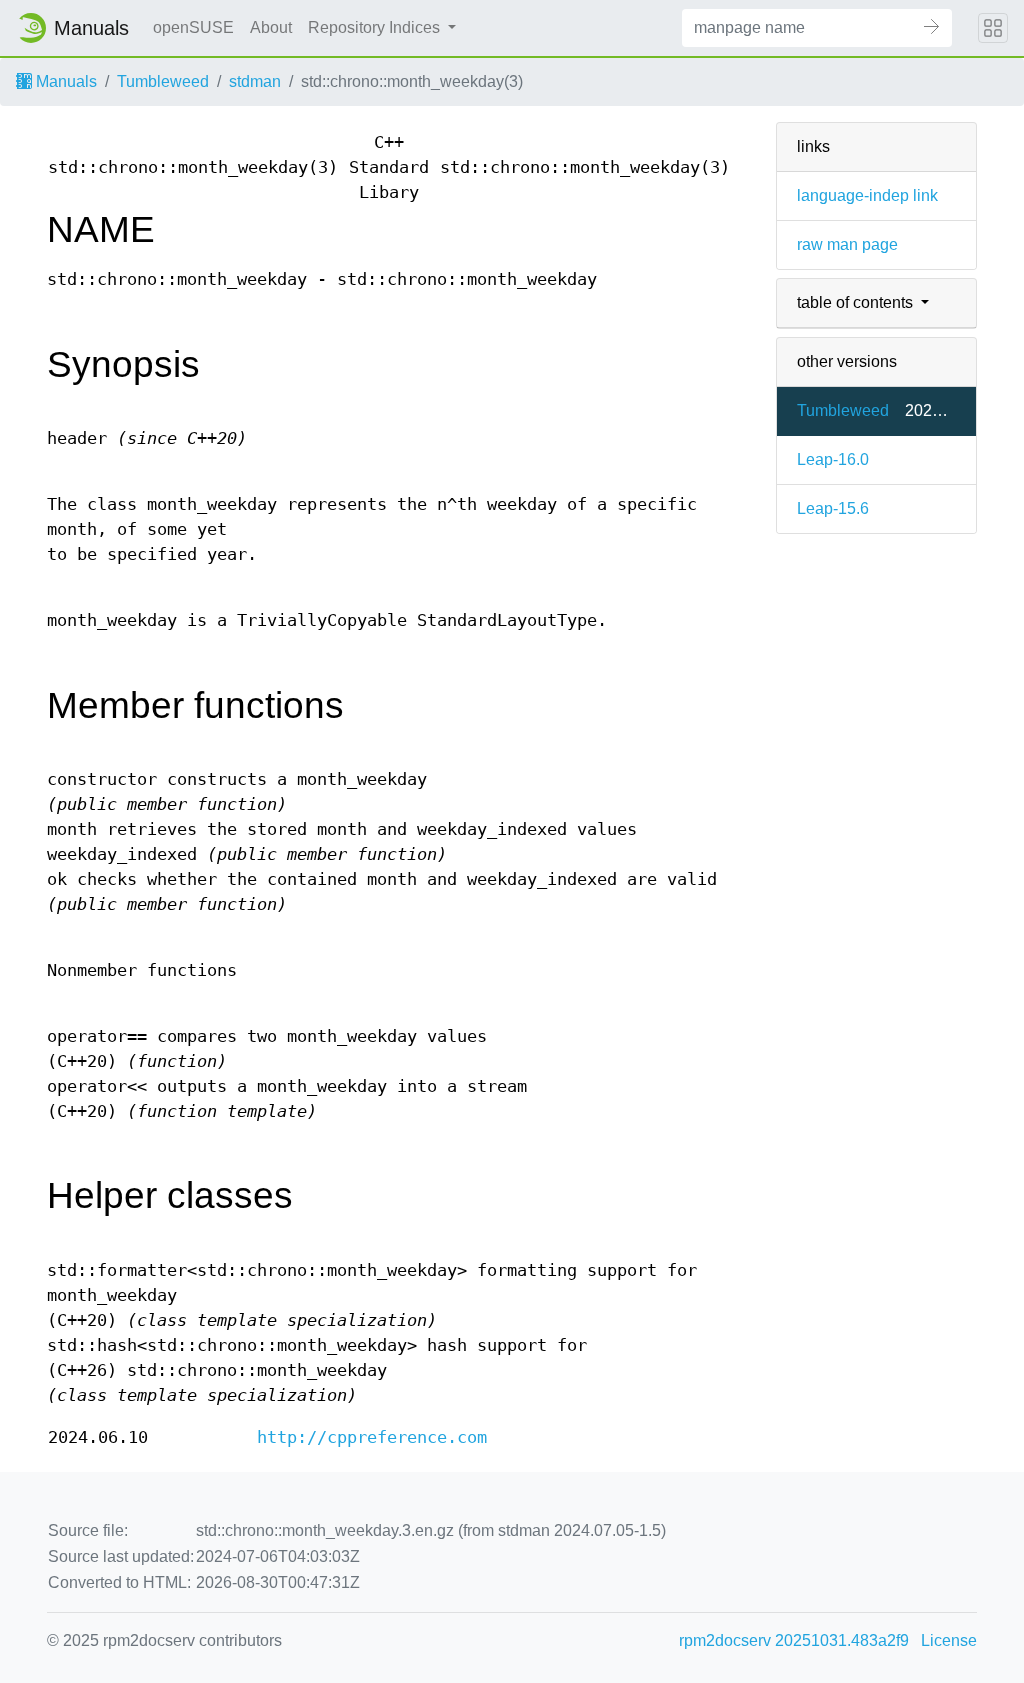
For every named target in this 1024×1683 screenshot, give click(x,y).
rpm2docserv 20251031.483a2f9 (794, 1640)
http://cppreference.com (372, 1437)
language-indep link (867, 195)
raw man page (847, 244)
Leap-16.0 (833, 459)
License (949, 1640)
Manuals (64, 81)
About (271, 27)
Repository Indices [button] (376, 27)
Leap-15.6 (833, 508)
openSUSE (193, 27)
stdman (255, 81)
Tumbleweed (163, 81)
